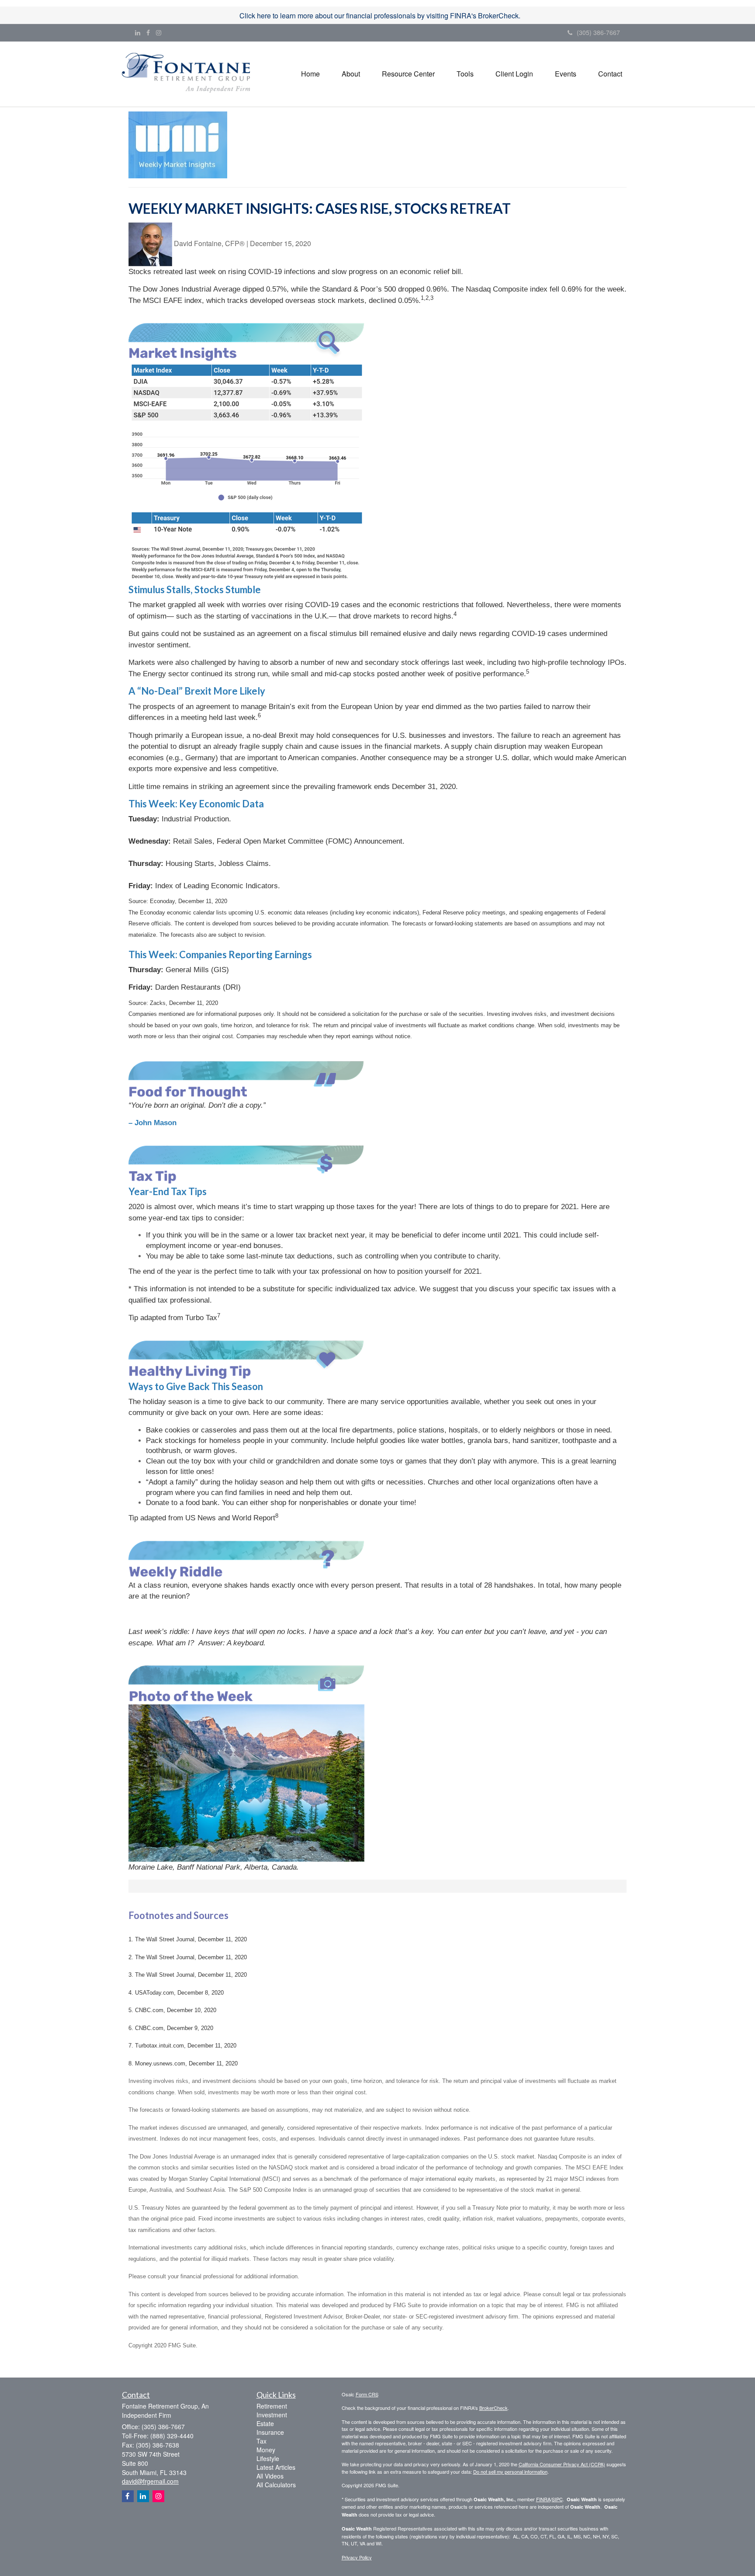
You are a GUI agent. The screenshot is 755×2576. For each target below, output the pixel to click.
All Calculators (276, 2485)
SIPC (557, 2499)
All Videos (270, 2476)
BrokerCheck (494, 2408)
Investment (272, 2415)
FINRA (543, 2499)
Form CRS (367, 2394)
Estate (265, 2423)
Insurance (270, 2432)
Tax (261, 2441)
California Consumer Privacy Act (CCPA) (562, 2464)
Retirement (272, 2406)
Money (266, 2450)
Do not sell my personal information (510, 2472)
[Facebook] (148, 32)
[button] (351, 74)
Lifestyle (268, 2458)
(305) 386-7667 (598, 32)
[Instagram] (159, 32)
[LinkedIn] (138, 32)
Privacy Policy (357, 2557)
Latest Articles (276, 2467)
